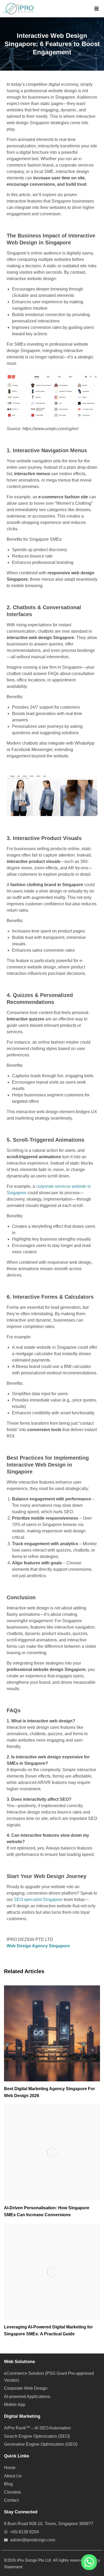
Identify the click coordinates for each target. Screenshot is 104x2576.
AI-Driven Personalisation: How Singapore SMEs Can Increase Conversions (47, 2211)
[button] (97, 9)
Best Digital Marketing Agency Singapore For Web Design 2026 (49, 2092)
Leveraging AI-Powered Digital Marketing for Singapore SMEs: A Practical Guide (48, 2330)
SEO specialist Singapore (38, 1899)
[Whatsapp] (89, 2562)
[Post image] (52, 2033)
